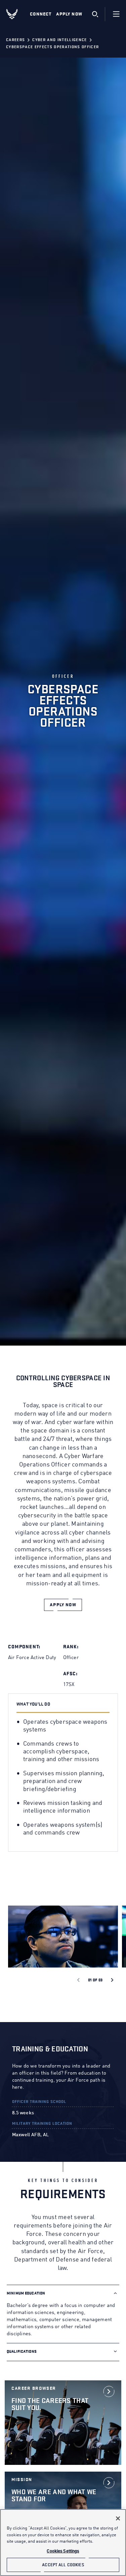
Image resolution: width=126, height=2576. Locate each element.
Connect (41, 14)
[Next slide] (112, 1980)
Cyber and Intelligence (59, 40)
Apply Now (69, 14)
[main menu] (116, 14)
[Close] (118, 2518)
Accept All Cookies (63, 2565)
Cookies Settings (63, 2551)
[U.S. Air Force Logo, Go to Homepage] (17, 14)
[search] (95, 14)
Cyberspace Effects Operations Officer (52, 47)
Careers (15, 40)
